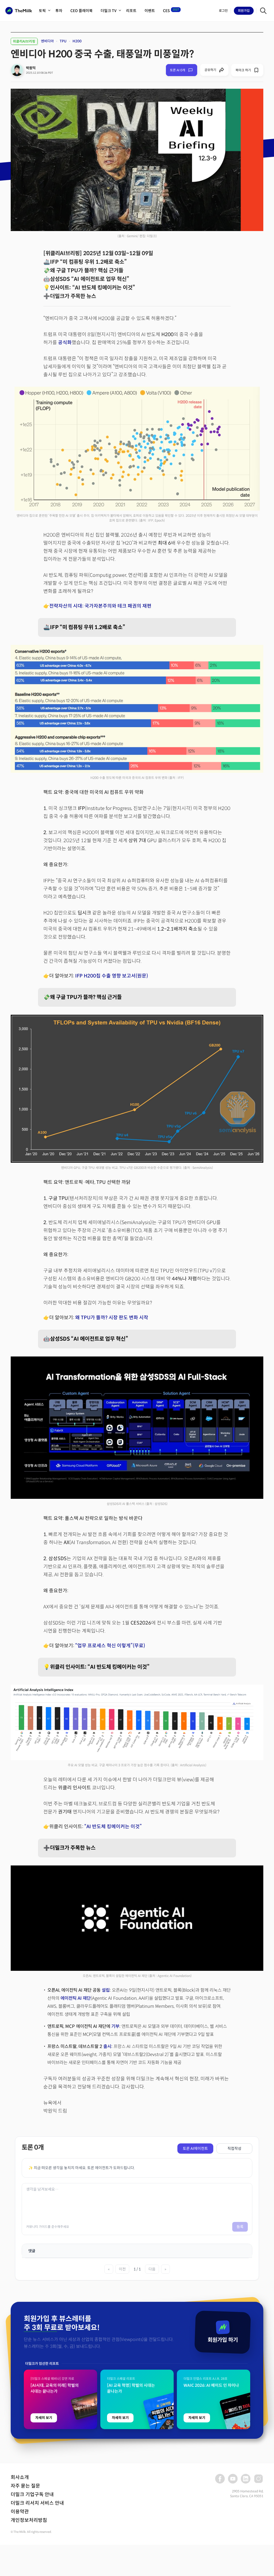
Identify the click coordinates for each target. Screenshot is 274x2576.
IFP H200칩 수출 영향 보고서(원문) (112, 976)
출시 (107, 2047)
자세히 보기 (44, 2418)
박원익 (31, 68)
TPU (63, 41)
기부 (115, 2026)
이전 (122, 2269)
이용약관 (20, 2512)
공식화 (65, 343)
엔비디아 (47, 41)
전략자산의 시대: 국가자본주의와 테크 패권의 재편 (100, 606)
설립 (106, 1990)
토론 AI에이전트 (195, 2148)
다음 (152, 2269)
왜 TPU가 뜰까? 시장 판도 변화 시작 (112, 1318)
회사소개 (20, 2477)
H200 (77, 41)
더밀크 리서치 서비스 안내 (37, 2503)
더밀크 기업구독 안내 (32, 2495)
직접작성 (234, 2148)
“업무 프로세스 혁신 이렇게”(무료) (110, 1646)
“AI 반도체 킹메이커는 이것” (113, 1827)
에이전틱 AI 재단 (76, 1998)
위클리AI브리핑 (24, 41)
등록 (240, 2227)
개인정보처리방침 (29, 2520)
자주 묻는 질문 (25, 2486)
